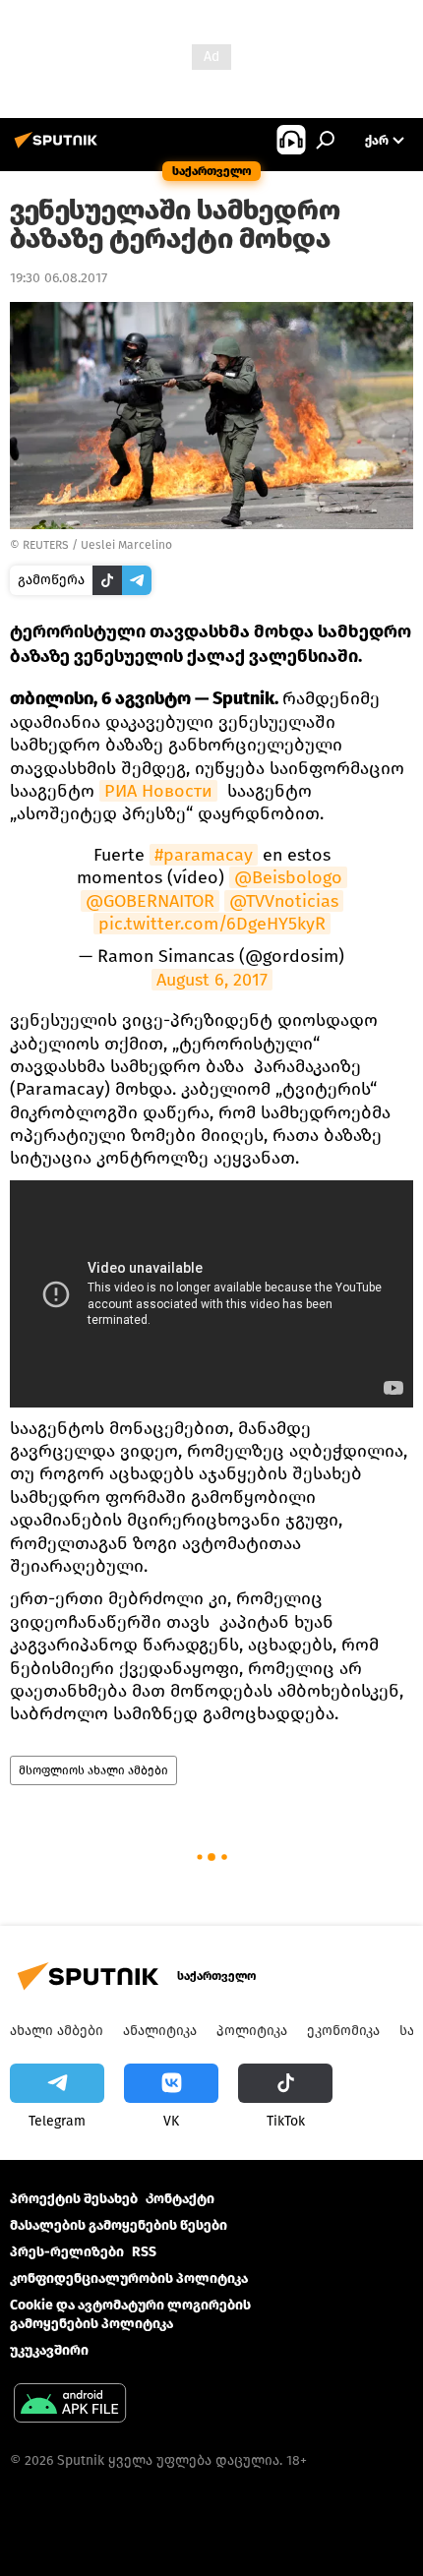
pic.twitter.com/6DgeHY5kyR (212, 924)
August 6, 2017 (212, 980)
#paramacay (204, 855)
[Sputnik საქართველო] (59, 148)
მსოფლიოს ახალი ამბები (93, 1770)
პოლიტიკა (252, 2031)
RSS (144, 2252)
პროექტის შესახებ (74, 2199)
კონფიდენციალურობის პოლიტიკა (129, 2278)
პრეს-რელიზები (67, 2252)
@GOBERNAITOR (150, 901)
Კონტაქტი (180, 2199)
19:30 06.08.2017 (59, 278)
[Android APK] (70, 2405)
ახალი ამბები (57, 2031)
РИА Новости (158, 791)
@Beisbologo (288, 877)
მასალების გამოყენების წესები (119, 2225)
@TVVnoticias (284, 901)
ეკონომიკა (343, 2031)
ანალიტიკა (160, 2031)
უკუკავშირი (49, 2350)
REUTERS (46, 545)
